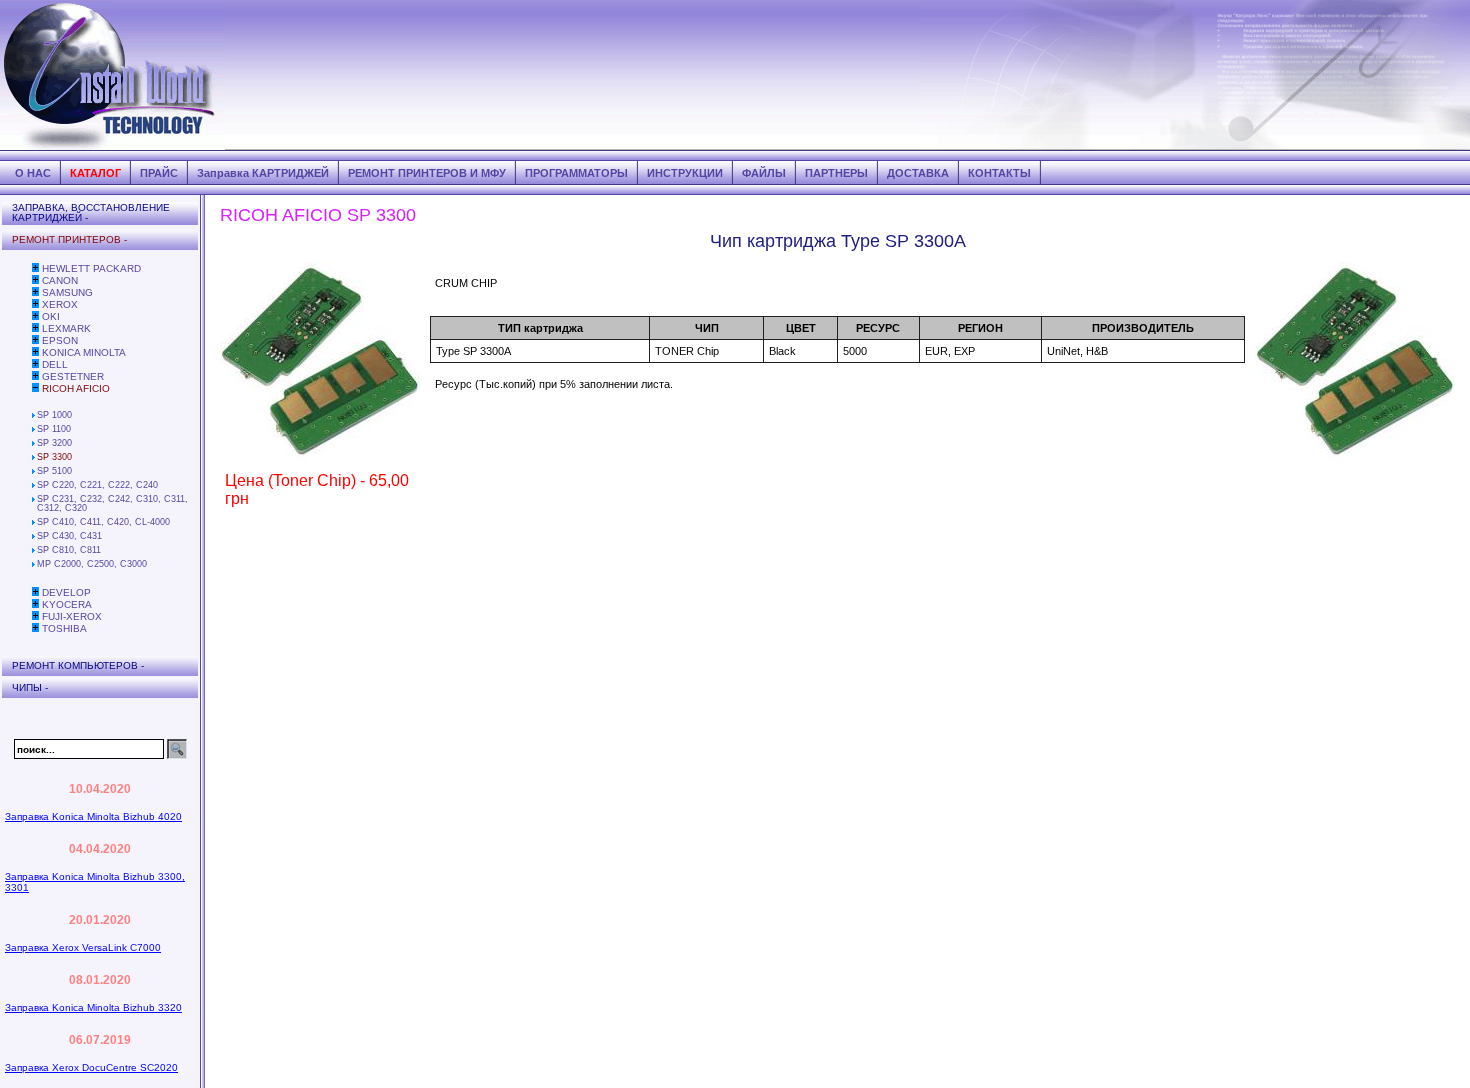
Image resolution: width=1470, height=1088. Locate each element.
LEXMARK (66, 328)
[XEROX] (35, 304)
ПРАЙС (159, 173)
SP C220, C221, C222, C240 (97, 485)
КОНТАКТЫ (999, 173)
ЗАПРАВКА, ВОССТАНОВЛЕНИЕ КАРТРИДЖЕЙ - (91, 212)
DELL (55, 364)
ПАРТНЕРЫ (836, 173)
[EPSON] (35, 340)
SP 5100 (54, 471)
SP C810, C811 (69, 550)
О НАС (33, 173)
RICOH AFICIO (76, 388)
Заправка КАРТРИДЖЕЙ (263, 173)
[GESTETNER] (35, 376)
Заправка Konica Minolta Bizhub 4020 (93, 816)
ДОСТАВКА (918, 173)
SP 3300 (54, 457)
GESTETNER (73, 376)
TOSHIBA (64, 628)
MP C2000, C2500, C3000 (92, 564)
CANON (60, 280)
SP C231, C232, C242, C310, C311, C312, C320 (112, 503)
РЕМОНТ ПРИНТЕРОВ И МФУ (427, 173)
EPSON (60, 340)
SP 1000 (54, 415)
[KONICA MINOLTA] (35, 352)
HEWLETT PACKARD (91, 268)
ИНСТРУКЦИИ (685, 173)
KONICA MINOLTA (84, 352)
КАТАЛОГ (95, 173)
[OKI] (35, 316)
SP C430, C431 (69, 536)
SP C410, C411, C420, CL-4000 (103, 522)
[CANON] (35, 280)
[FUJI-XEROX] (35, 616)
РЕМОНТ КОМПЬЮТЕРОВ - (78, 665)
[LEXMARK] (35, 328)
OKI (51, 316)
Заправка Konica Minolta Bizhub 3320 (93, 1007)
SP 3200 (54, 443)
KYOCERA (67, 604)
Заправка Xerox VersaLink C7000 (83, 947)
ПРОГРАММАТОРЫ (576, 173)
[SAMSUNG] (35, 292)
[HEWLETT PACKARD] (35, 268)
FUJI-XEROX (72, 616)
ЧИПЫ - (30, 687)
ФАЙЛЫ (764, 173)
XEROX (60, 304)
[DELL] (35, 364)
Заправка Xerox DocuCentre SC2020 (91, 1067)
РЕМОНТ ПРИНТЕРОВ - (69, 239)
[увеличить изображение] (320, 458)
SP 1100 (54, 429)
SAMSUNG (67, 292)
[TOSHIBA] (35, 628)
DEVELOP (66, 592)
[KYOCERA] (35, 604)
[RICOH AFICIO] (35, 388)
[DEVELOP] (35, 592)
